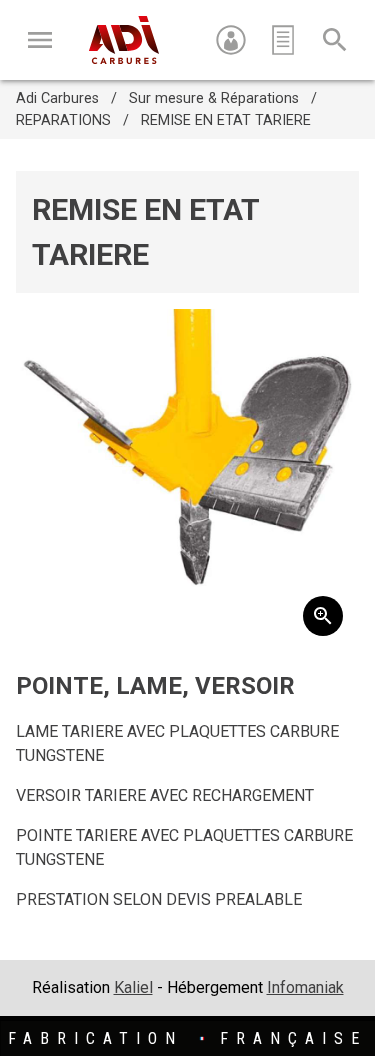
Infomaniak (305, 987)
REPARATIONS (63, 120)
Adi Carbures (57, 98)
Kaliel (133, 987)
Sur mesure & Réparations (214, 98)
